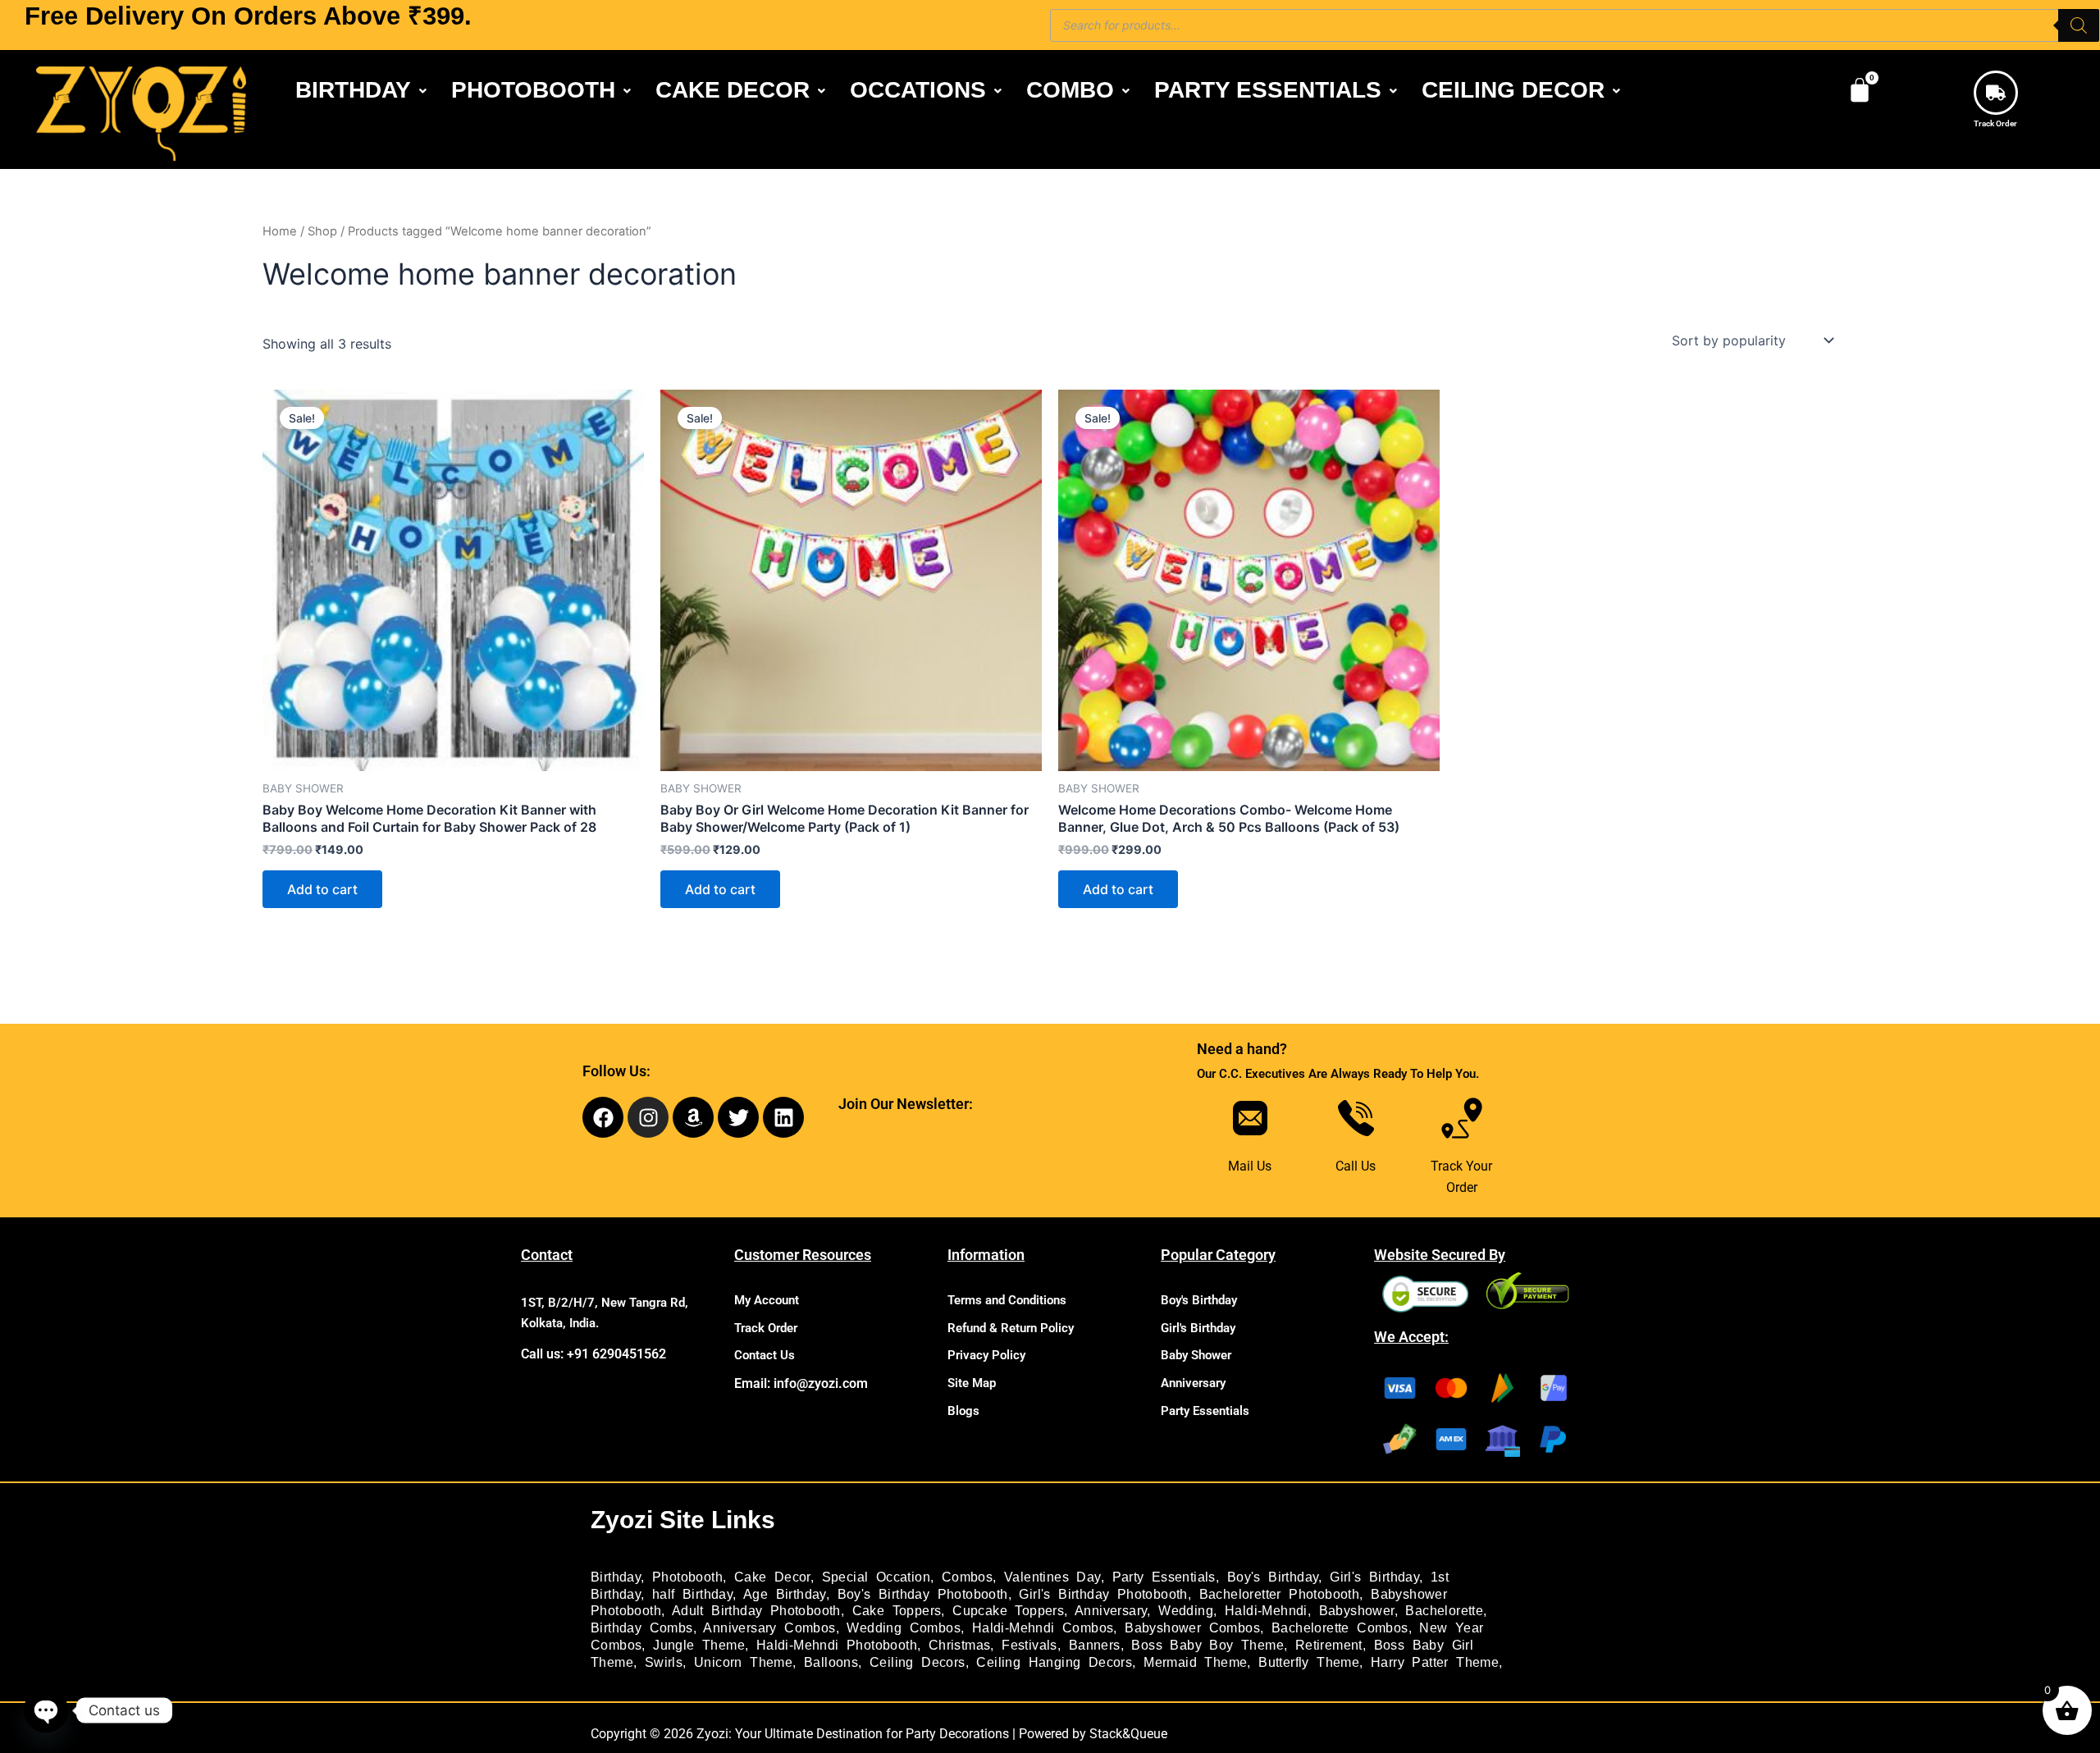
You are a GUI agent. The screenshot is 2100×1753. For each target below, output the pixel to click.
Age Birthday (785, 1594)
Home (280, 231)
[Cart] (1860, 90)
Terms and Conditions (1007, 1300)
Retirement (1329, 1645)
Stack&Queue (1128, 1734)
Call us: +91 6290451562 (593, 1354)
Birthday (616, 1577)
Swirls (664, 1662)
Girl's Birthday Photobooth (1103, 1594)
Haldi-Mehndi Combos (1043, 1628)
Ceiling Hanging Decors (1054, 1662)
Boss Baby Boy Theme (1207, 1645)
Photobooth (687, 1577)
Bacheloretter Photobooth (1280, 1594)
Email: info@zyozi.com (801, 1383)
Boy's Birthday (1199, 1300)
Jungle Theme (699, 1645)
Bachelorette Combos (1340, 1628)
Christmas (960, 1645)
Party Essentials (1205, 1411)
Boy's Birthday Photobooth (923, 1594)
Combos (967, 1577)
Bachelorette (1444, 1611)
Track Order (1995, 123)
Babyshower (1357, 1611)
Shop (322, 231)
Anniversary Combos (769, 1628)
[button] (361, 90)
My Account (767, 1300)
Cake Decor (772, 1577)
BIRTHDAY (353, 90)
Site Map (972, 1383)
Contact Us (765, 1355)
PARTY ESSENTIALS (1268, 90)
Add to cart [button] (322, 889)
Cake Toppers (897, 1611)
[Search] (2079, 25)
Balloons (831, 1662)
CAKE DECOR (733, 90)
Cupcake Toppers (1008, 1611)
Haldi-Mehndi (1266, 1611)
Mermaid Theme (1195, 1662)
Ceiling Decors (918, 1662)
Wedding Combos (904, 1628)
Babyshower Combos (1192, 1628)
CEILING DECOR (1513, 90)
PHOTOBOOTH (533, 90)
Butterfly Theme (1309, 1662)
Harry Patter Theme (1435, 1662)
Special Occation (876, 1577)
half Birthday (692, 1594)
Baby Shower (1196, 1355)
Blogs (963, 1411)
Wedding (1186, 1611)
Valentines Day (1052, 1577)
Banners (1095, 1645)
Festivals (1029, 1645)
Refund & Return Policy (1011, 1328)
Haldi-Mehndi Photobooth (837, 1645)
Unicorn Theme (743, 1662)
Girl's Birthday (1198, 1328)
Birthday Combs (642, 1628)
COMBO (1070, 90)
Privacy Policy (986, 1355)
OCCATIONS (918, 90)
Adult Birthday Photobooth (756, 1611)
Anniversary (1193, 1383)
